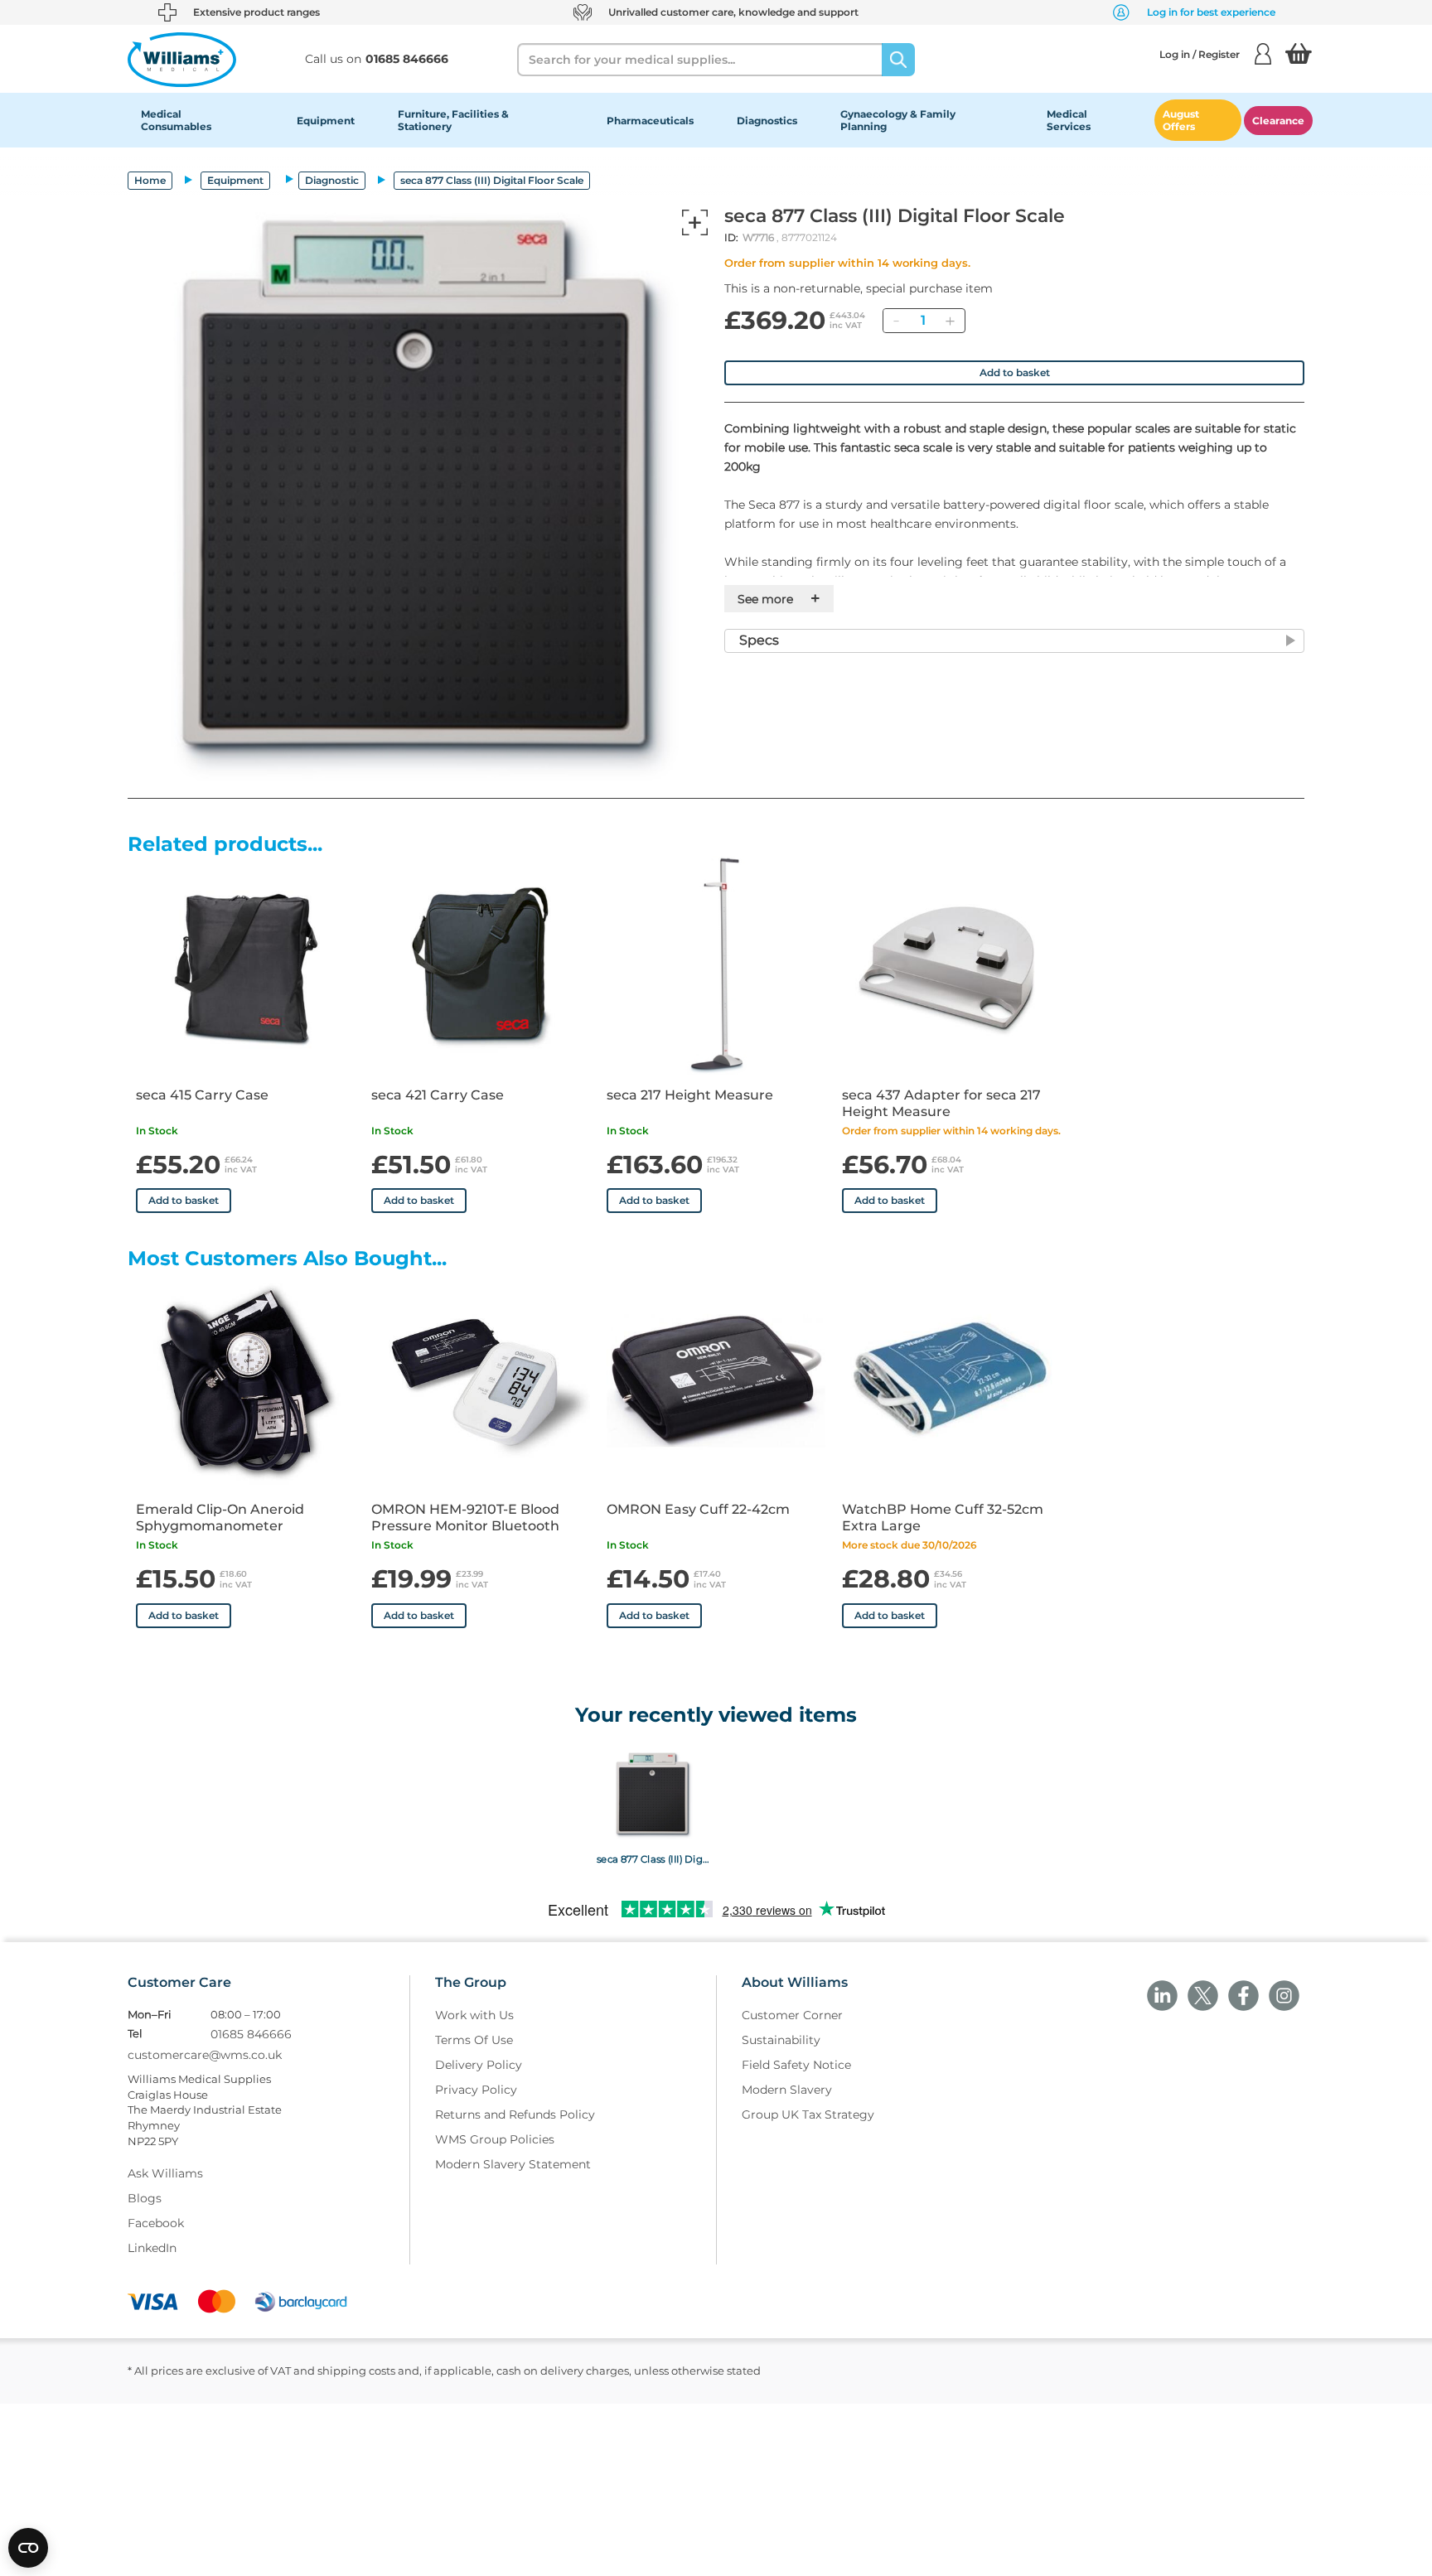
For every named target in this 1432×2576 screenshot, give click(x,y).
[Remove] (896, 321)
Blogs (145, 2198)
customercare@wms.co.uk (205, 2055)
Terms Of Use (474, 2040)
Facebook (156, 2223)
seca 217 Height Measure (690, 1095)
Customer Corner (792, 2015)
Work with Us (474, 2015)
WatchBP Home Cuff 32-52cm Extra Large (943, 1518)
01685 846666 (251, 2034)
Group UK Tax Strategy (808, 2114)
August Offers (1181, 120)
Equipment (326, 121)
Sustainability (781, 2040)
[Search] (898, 60)
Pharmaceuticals (650, 121)
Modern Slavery (787, 2090)
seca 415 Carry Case (202, 1095)
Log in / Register (1200, 54)
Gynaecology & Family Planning (898, 120)
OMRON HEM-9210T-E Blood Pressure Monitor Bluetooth (465, 1518)
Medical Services (1069, 120)
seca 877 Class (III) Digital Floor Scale (653, 1858)
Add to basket (1015, 372)
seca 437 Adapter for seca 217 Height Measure (941, 1103)
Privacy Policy (476, 2090)
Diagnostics (767, 121)
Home (150, 180)
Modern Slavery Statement (513, 2164)
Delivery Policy (479, 2065)
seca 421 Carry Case (438, 1095)
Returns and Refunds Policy (515, 2114)
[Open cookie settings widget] (28, 2548)
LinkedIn (152, 2248)
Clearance (1278, 121)
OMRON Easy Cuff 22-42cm (698, 1509)
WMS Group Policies (495, 2139)
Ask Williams (165, 2173)
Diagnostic (332, 180)
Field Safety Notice (796, 2065)
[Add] (950, 321)
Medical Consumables (176, 120)
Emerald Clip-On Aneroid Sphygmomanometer (220, 1518)
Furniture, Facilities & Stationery (453, 120)
